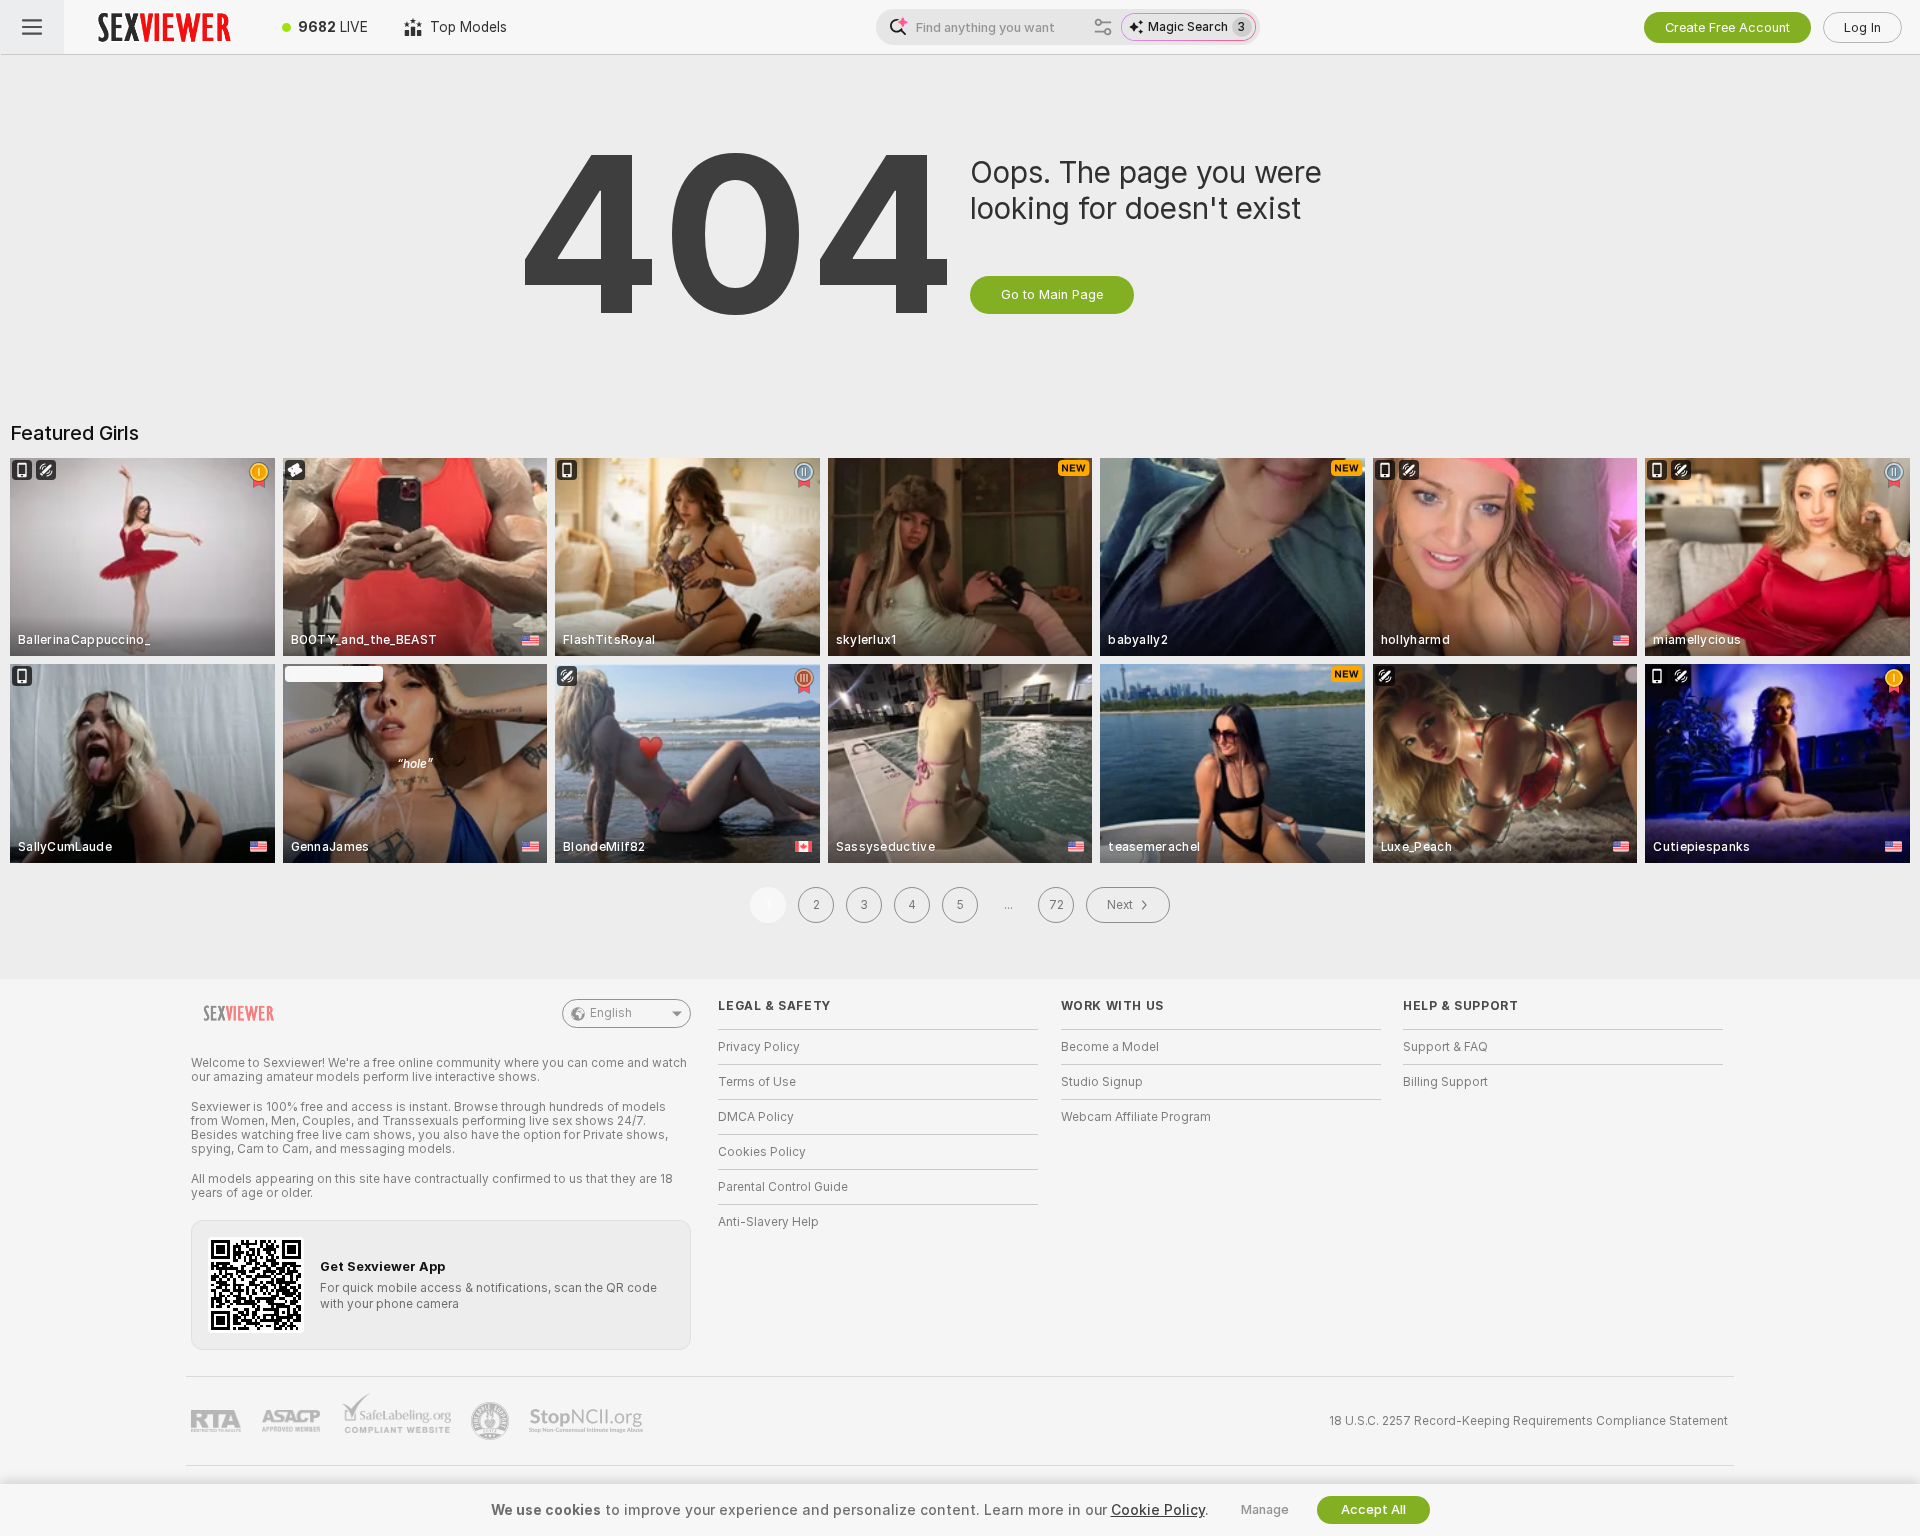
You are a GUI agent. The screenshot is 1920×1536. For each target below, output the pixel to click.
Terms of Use (757, 1082)
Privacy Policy (759, 1047)
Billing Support (1445, 1082)
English (611, 1013)
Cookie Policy (1158, 1510)
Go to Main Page (1052, 294)
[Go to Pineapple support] (492, 1421)
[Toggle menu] (32, 27)
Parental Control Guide (783, 1187)
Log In (1862, 27)
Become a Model (1110, 1047)
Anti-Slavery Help (768, 1222)
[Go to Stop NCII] (588, 1421)
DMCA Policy (756, 1117)
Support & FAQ (1445, 1047)
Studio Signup (1102, 1082)
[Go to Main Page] (164, 27)
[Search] (1103, 27)
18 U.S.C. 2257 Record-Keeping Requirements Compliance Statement (1528, 1421)
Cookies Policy (762, 1152)
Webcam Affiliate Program (1136, 1117)
